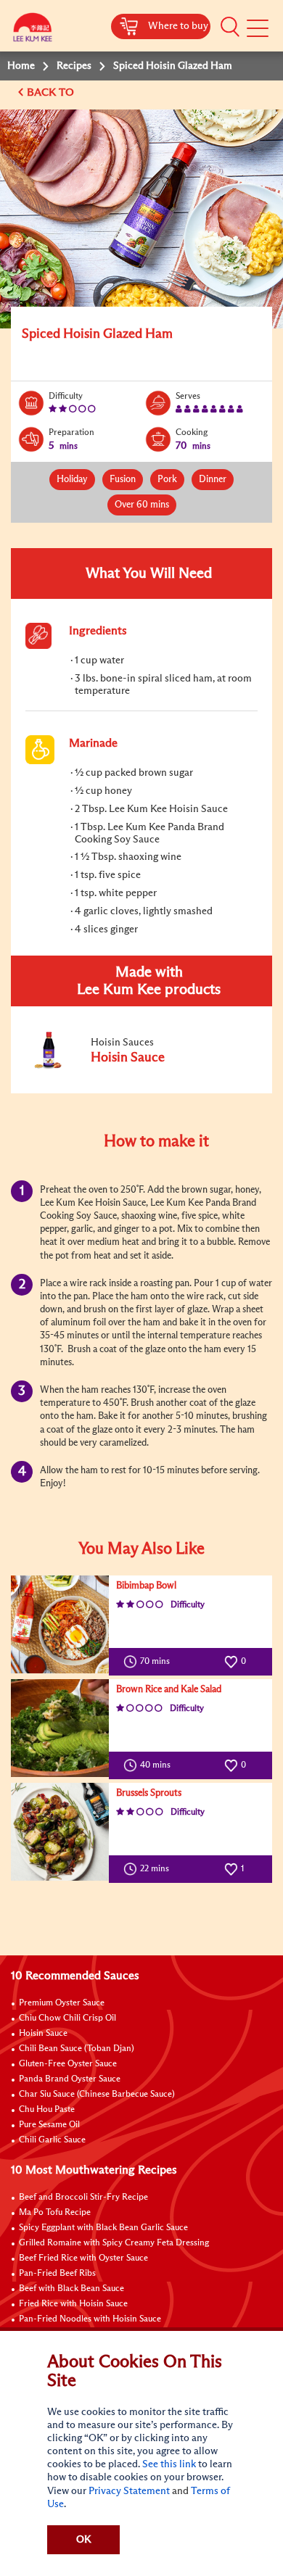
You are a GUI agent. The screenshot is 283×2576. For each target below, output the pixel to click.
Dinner (213, 480)
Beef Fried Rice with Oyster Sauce (83, 2258)
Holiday (72, 480)
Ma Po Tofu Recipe (55, 2213)
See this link (169, 2464)
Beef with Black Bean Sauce (71, 2289)
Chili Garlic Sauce (52, 2140)
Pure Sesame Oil (49, 2125)
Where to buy (178, 26)
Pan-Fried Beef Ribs (57, 2274)
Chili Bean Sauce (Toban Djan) (77, 2049)
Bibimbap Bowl (146, 1586)
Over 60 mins (142, 505)
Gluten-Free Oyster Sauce (68, 2064)
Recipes (74, 66)
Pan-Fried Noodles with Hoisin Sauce (90, 2319)
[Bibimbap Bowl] (60, 1624)
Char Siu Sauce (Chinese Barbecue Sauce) (97, 2095)
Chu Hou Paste (47, 2110)
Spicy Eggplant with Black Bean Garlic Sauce (103, 2228)
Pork (167, 480)
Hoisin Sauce (43, 2034)
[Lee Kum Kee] (33, 31)
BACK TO (52, 92)
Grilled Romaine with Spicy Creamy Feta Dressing (114, 2243)
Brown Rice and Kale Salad (169, 1690)
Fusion (123, 480)
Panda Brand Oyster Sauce (70, 2079)
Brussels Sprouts (149, 1793)
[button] (230, 27)
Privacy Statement (129, 2491)
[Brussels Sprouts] (60, 1832)
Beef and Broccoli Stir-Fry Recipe (83, 2198)
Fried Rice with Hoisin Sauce (73, 2304)
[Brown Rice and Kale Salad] (60, 1728)
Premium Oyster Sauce (62, 2003)
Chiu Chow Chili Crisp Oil (67, 2018)
